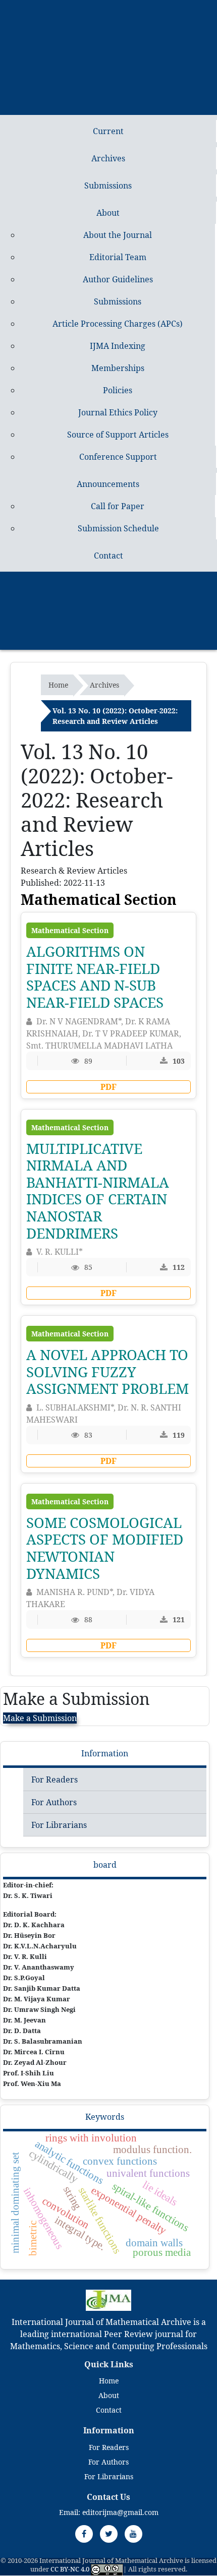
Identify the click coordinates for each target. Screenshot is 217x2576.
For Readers (55, 1780)
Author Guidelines (118, 279)
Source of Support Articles (118, 435)
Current (108, 131)
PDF (108, 1087)
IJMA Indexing (118, 346)
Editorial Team (118, 257)
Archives (108, 158)
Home (58, 685)
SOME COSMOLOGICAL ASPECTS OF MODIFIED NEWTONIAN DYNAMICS (105, 1548)
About (108, 213)
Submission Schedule (118, 528)
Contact (108, 556)
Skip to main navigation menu (139, 6)
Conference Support (118, 457)
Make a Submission (40, 1718)
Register (121, 592)
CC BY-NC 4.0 (70, 2569)
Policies (118, 390)
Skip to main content (40, 6)
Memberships (118, 368)
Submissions (108, 186)
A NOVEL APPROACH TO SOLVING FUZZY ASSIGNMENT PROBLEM (107, 1371)
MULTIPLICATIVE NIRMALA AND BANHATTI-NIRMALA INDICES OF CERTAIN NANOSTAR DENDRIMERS (98, 1191)
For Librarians (59, 1825)
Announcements (108, 484)
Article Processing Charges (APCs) (118, 324)
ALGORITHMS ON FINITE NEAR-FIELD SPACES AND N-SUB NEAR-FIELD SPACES (95, 977)
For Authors (54, 1802)
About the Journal (118, 235)
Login (121, 624)
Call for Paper (118, 506)
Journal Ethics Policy (118, 412)
